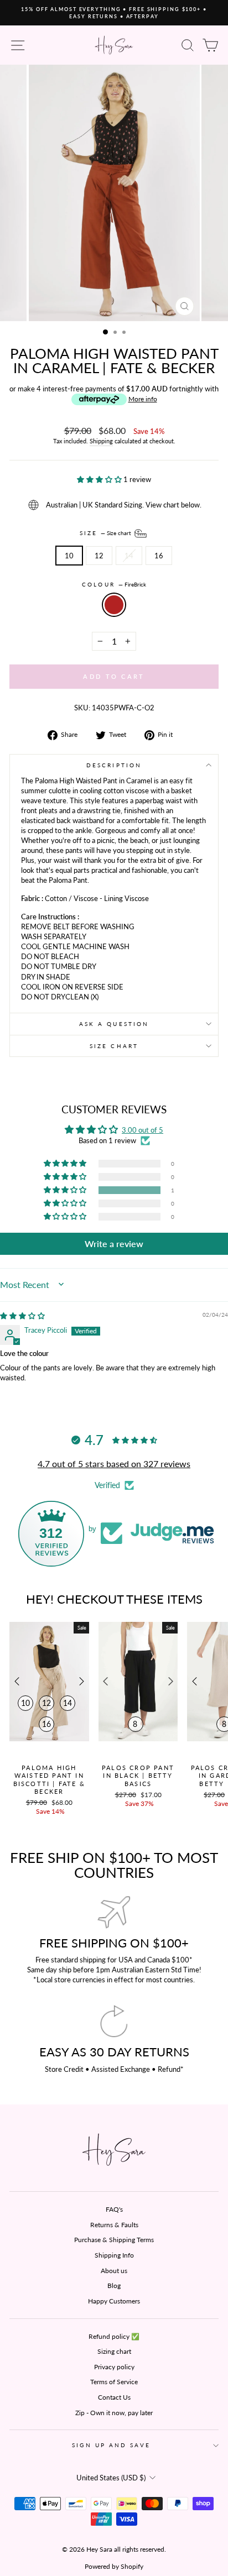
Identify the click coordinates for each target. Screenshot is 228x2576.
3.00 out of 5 (142, 1130)
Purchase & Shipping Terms (114, 2240)
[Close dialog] (223, 2446)
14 (129, 556)
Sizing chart (114, 2351)
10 (69, 556)
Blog (114, 2286)
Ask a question (114, 1024)
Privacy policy (114, 2367)
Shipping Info (114, 2255)
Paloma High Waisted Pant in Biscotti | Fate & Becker (49, 1779)
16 (159, 556)
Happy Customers (114, 2301)
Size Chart (114, 1046)
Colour (114, 584)
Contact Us (114, 2397)
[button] (100, 479)
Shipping (101, 441)
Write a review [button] (114, 1244)
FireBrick (114, 605)
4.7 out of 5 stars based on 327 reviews (114, 1464)
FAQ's (114, 2209)
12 (99, 556)
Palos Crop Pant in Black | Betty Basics (138, 1776)
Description (114, 765)
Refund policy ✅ (114, 2336)
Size (106, 532)
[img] (22, 1316)
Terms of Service (114, 2382)
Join (76, 2512)
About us (114, 2271)
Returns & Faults (114, 2225)
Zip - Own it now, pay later (114, 2413)
